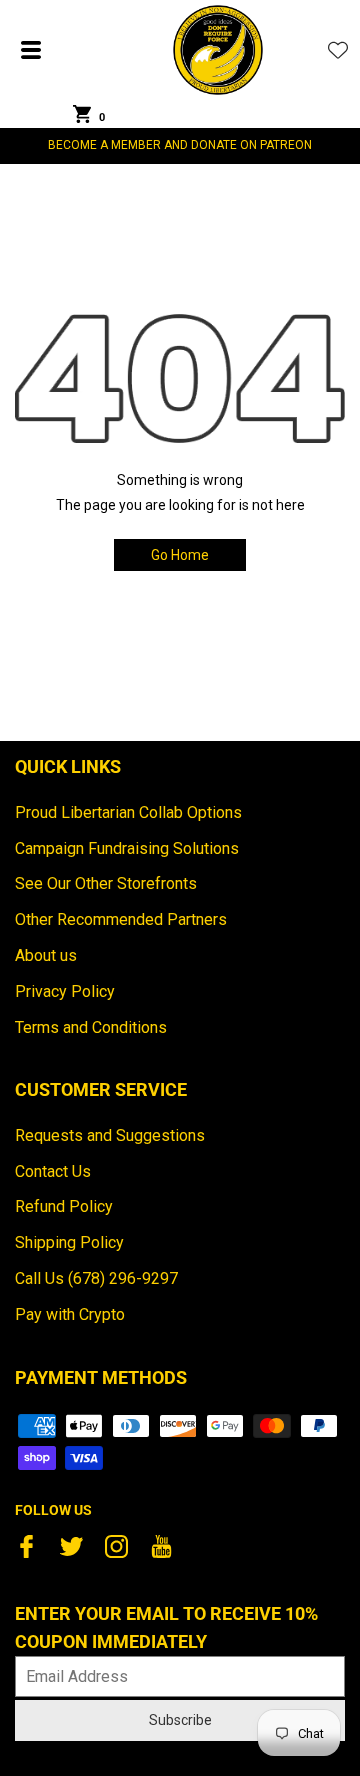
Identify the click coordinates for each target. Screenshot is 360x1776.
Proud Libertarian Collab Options (128, 812)
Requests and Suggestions (110, 1135)
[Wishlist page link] (338, 50)
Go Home (180, 555)
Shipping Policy (69, 1242)
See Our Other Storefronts (106, 883)
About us (46, 955)
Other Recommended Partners (121, 919)
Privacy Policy (65, 991)
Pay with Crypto (70, 1314)
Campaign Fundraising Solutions (127, 848)
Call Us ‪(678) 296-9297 (96, 1278)
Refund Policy (64, 1206)
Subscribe (180, 1720)
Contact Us (53, 1171)
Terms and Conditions (91, 1027)
